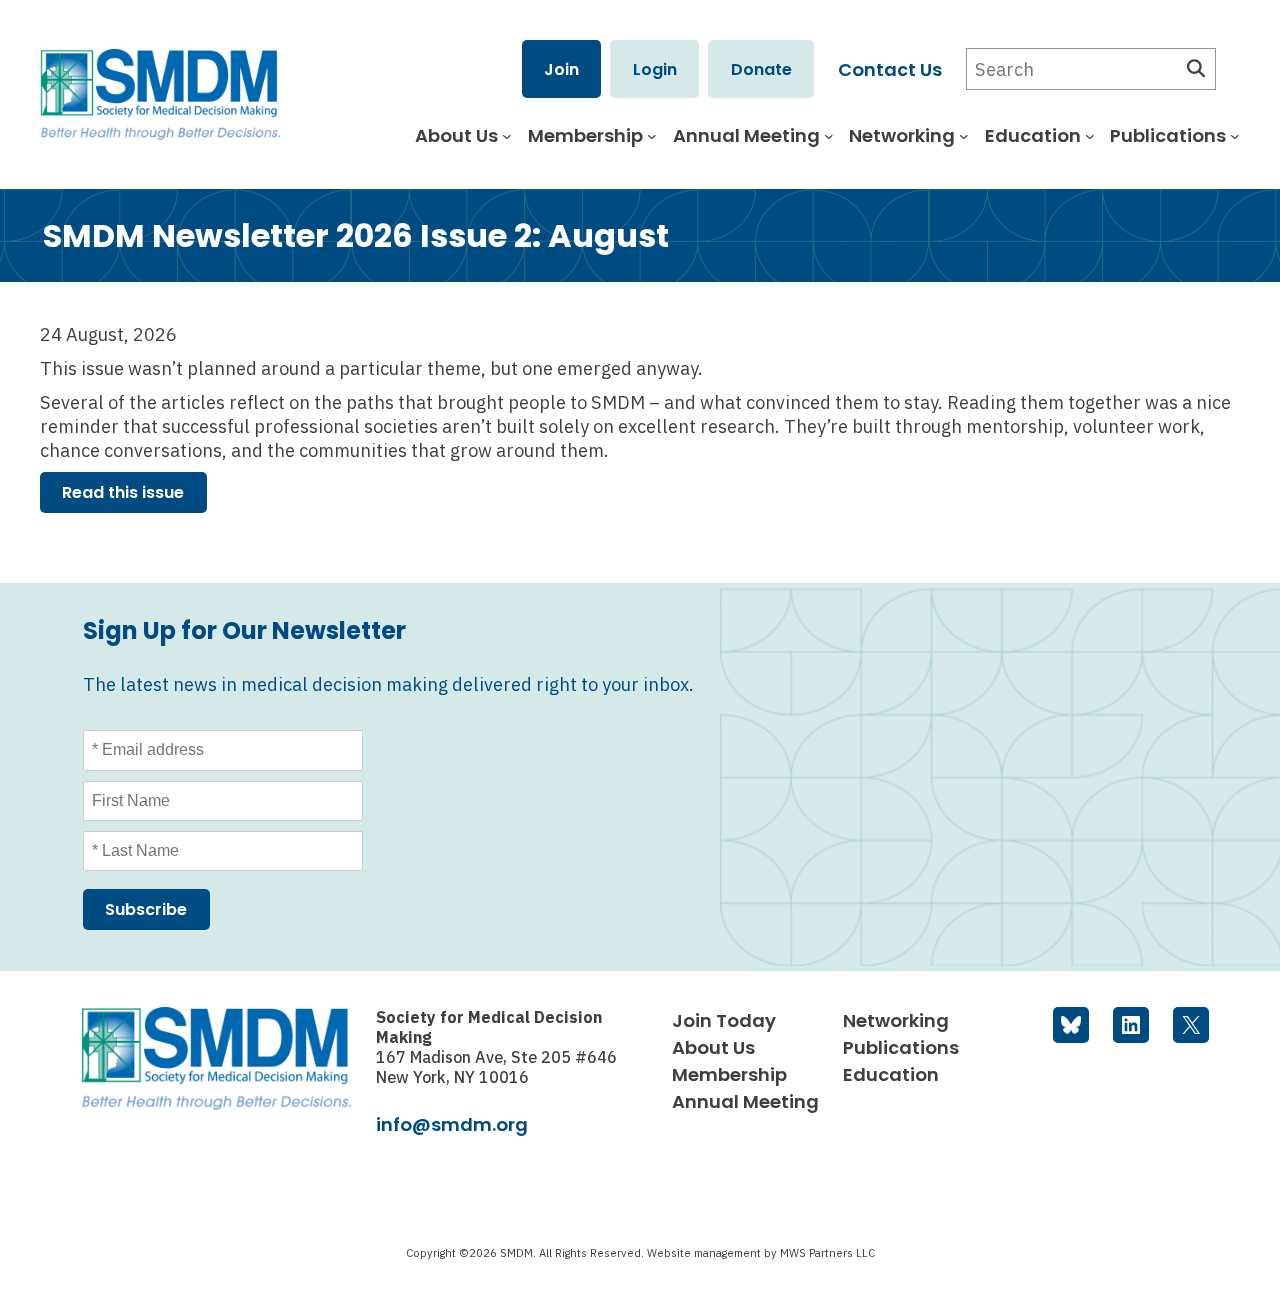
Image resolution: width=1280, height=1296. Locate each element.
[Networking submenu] (964, 136)
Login (655, 69)
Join (561, 69)
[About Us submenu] (507, 136)
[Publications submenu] (1235, 136)
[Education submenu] (1090, 136)
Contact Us (890, 69)
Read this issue (123, 492)
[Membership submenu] (652, 136)
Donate (761, 69)
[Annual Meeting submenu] (829, 136)
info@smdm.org (452, 1124)
